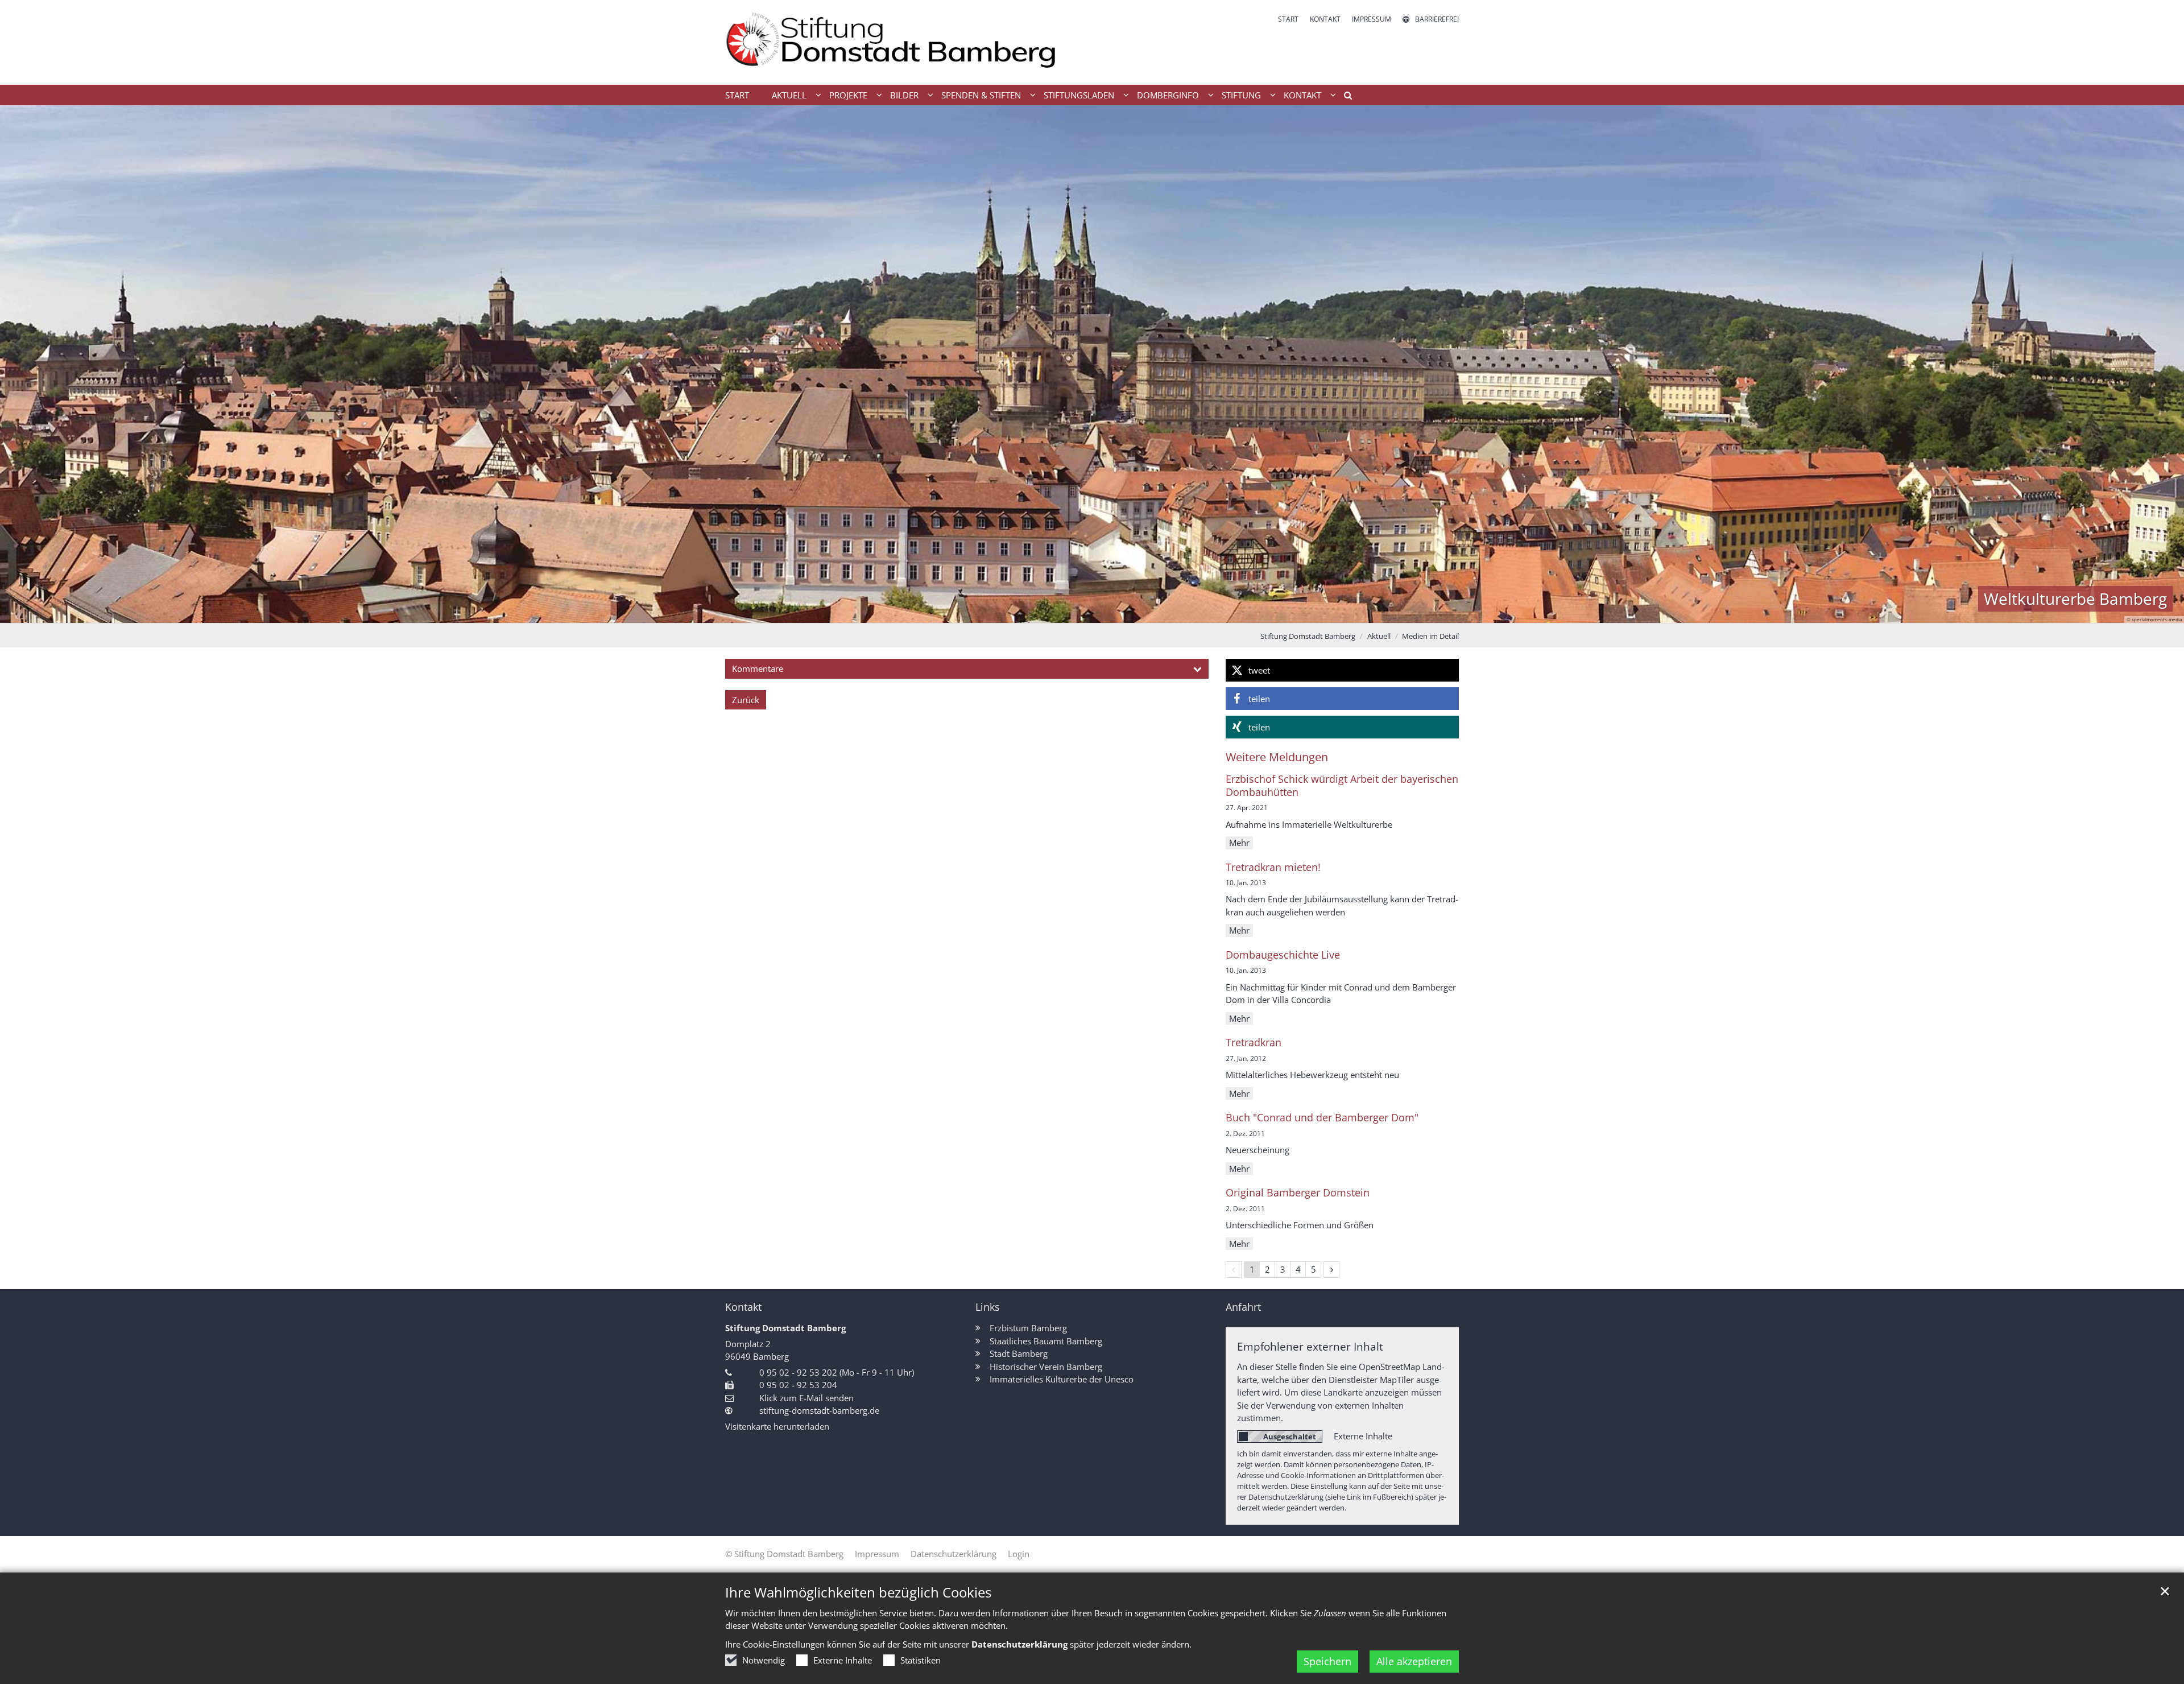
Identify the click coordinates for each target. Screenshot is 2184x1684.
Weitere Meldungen (1277, 757)
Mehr (1239, 843)
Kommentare (758, 668)
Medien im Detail (1430, 636)
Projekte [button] (848, 95)
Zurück (746, 700)
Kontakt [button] (1302, 95)
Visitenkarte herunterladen (777, 1426)
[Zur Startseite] (904, 42)
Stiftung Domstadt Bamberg (1308, 636)
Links (988, 1307)
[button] (1344, 97)
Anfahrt (1243, 1307)
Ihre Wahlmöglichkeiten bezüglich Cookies (858, 1592)
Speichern (1327, 1661)
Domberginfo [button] (1168, 95)
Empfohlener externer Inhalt (1310, 1346)
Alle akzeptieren (1414, 1661)
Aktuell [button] (789, 95)
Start (737, 95)
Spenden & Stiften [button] (981, 95)
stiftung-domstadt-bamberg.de (819, 1410)
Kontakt (743, 1307)
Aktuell (1379, 636)
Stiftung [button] (1241, 95)
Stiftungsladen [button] (1079, 95)
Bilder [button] (904, 95)
